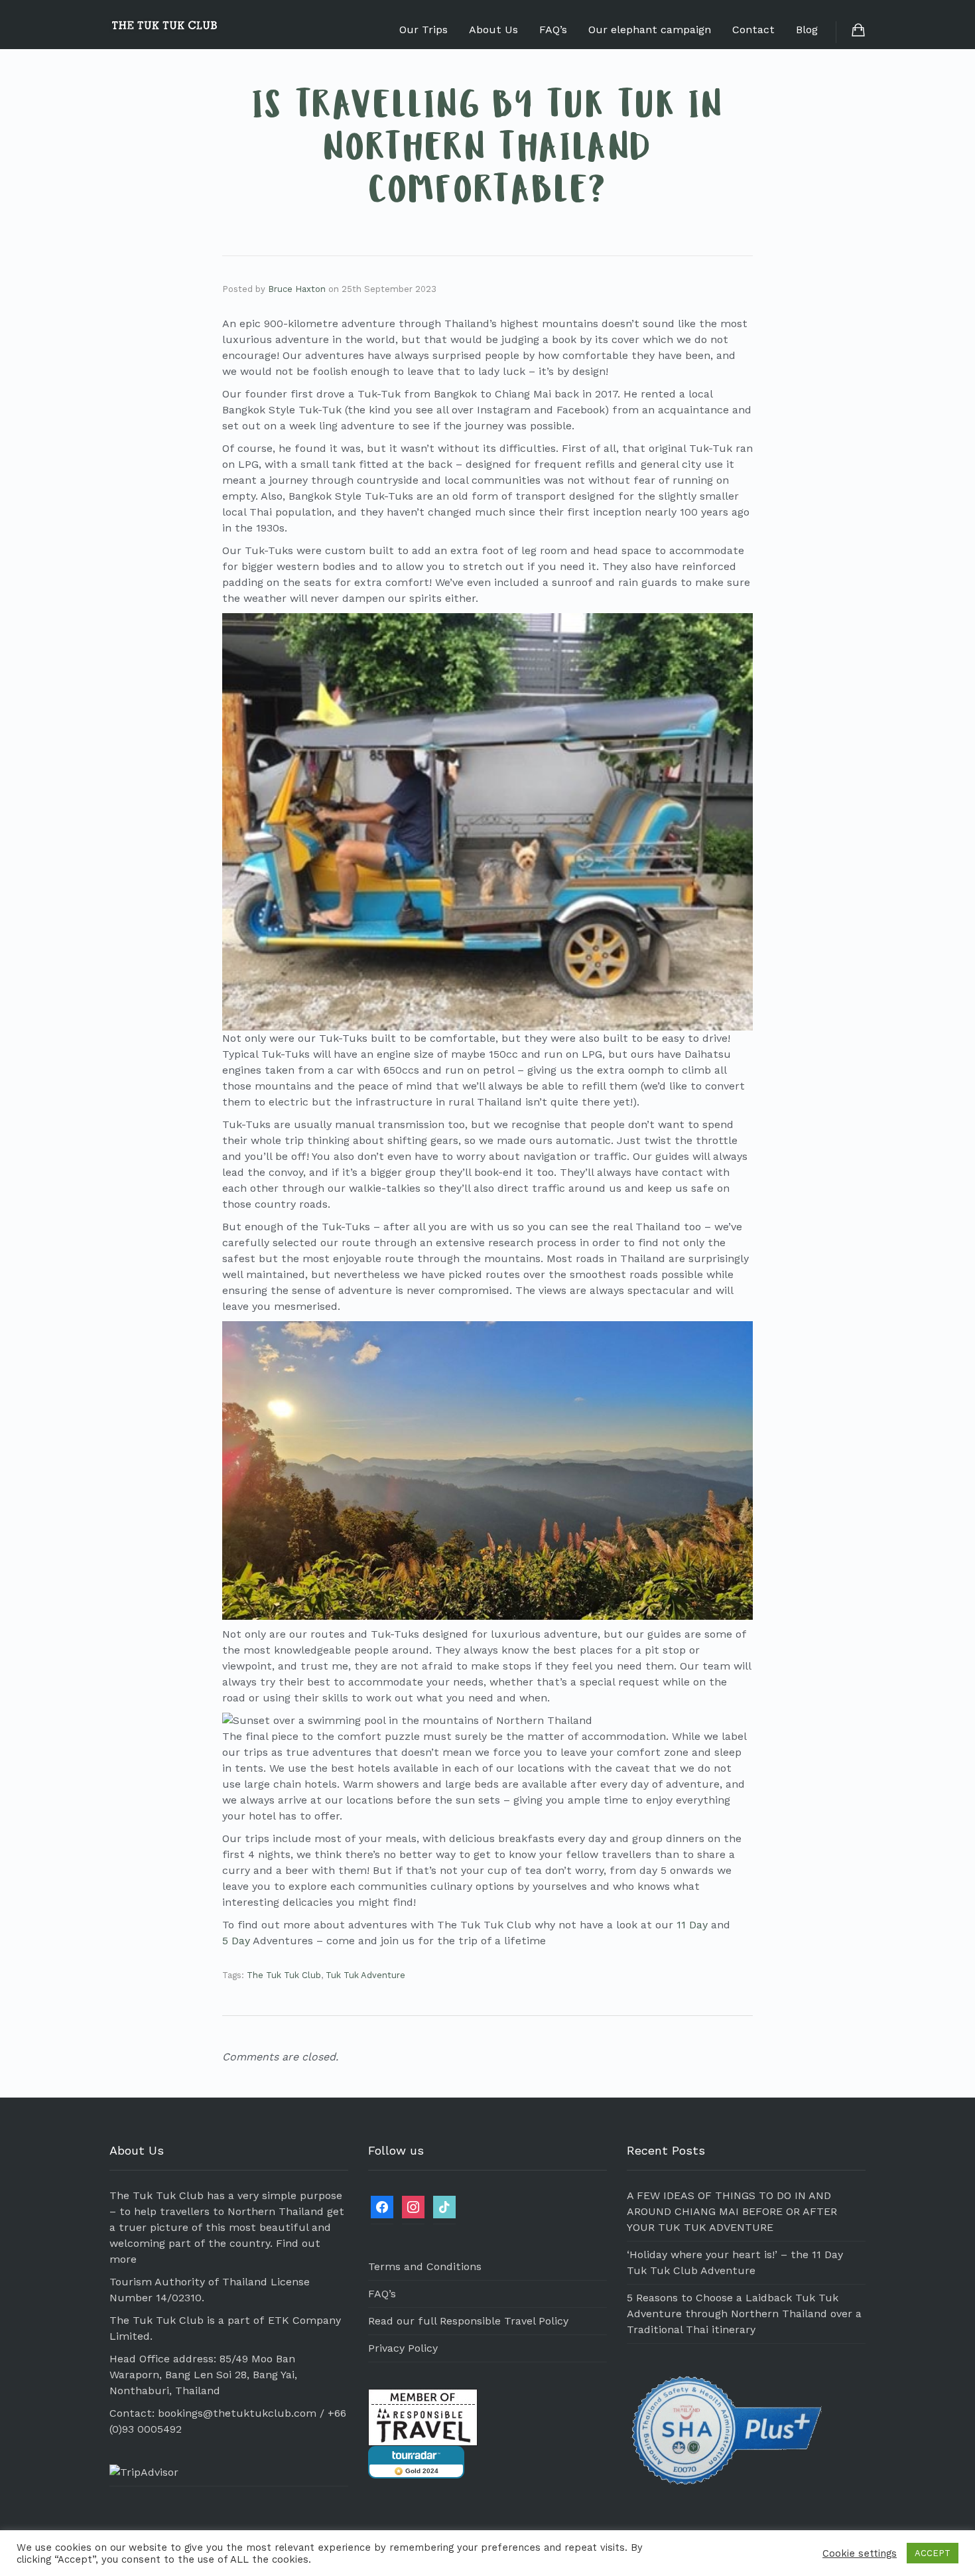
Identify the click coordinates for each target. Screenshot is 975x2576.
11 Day (692, 1925)
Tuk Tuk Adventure (365, 1975)
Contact (753, 30)
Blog (807, 30)
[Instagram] (413, 2206)
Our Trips (423, 30)
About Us (493, 30)
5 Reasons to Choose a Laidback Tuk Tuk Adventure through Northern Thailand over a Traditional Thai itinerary (744, 2314)
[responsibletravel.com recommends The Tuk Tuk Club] (423, 2416)
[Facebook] (382, 2206)
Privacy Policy (403, 2348)
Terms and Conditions (425, 2266)
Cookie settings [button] (860, 2553)
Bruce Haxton (297, 289)
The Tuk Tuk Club (284, 1975)
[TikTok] (444, 2206)
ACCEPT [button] (933, 2553)
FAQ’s (553, 30)
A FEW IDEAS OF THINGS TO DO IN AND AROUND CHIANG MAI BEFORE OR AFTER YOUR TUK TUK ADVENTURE (732, 2211)
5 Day (236, 1941)
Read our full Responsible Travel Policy (468, 2321)
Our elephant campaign (650, 30)
